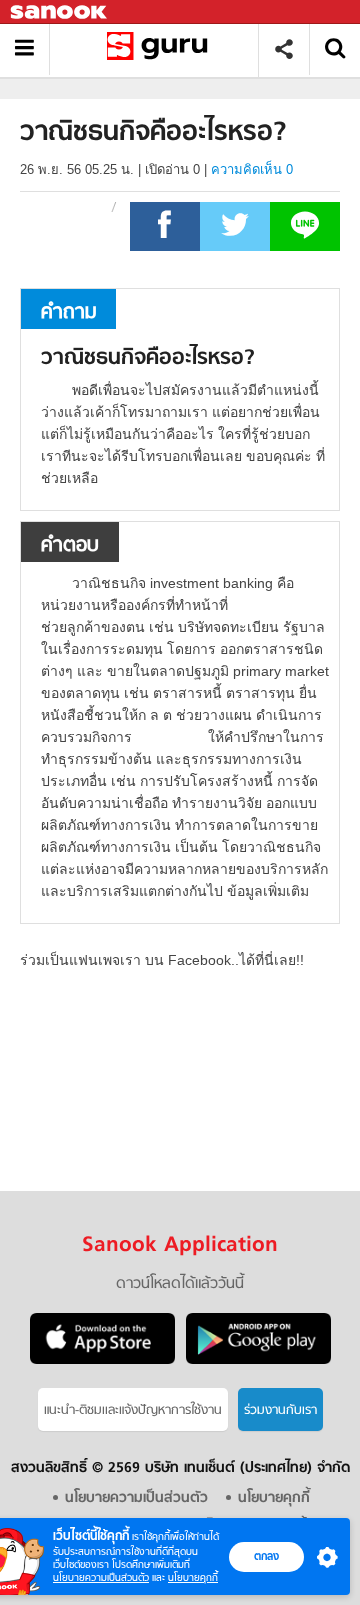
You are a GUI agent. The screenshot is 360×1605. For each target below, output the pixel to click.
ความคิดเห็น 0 (252, 169)
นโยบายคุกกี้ (193, 1577)
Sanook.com (60, 12)
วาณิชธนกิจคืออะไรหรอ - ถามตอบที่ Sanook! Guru (161, 49)
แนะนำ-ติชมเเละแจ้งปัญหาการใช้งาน (133, 1410)
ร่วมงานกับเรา (280, 1410)
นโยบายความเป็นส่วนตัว (101, 1577)
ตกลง (266, 1556)
